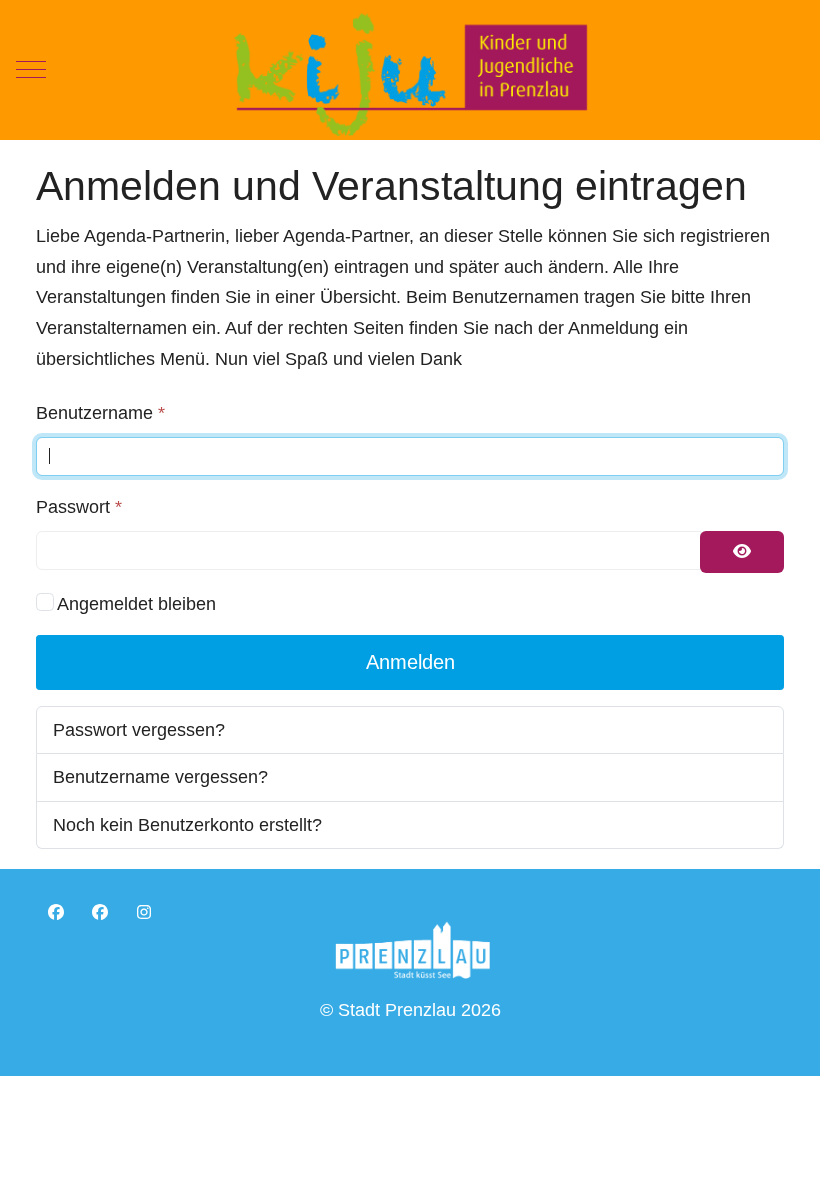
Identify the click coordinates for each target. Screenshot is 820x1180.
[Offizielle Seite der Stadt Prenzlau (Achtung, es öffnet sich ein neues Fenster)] (412, 949)
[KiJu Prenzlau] (409, 70)
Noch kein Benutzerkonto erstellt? (187, 825)
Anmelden (410, 662)
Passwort (79, 507)
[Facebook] (56, 912)
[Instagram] (144, 912)
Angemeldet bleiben (136, 604)
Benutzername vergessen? (160, 777)
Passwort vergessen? (139, 730)
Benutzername (100, 413)
